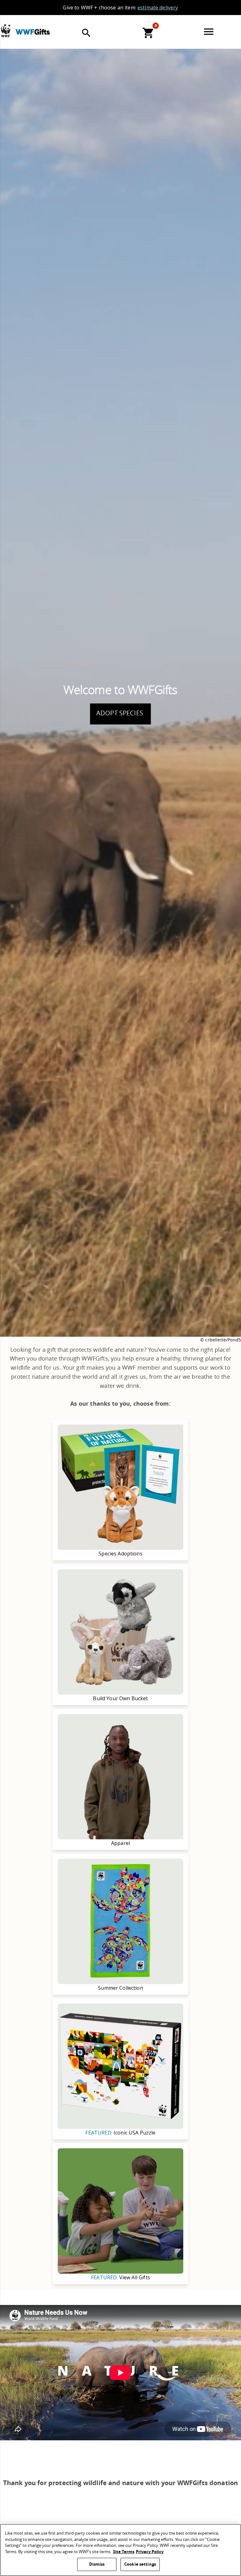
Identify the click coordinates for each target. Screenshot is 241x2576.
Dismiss (97, 2564)
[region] (120, 2550)
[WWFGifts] (38, 26)
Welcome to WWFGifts (120, 690)
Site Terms (124, 2552)
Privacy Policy (150, 2552)
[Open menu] (210, 32)
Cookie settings (140, 2564)
